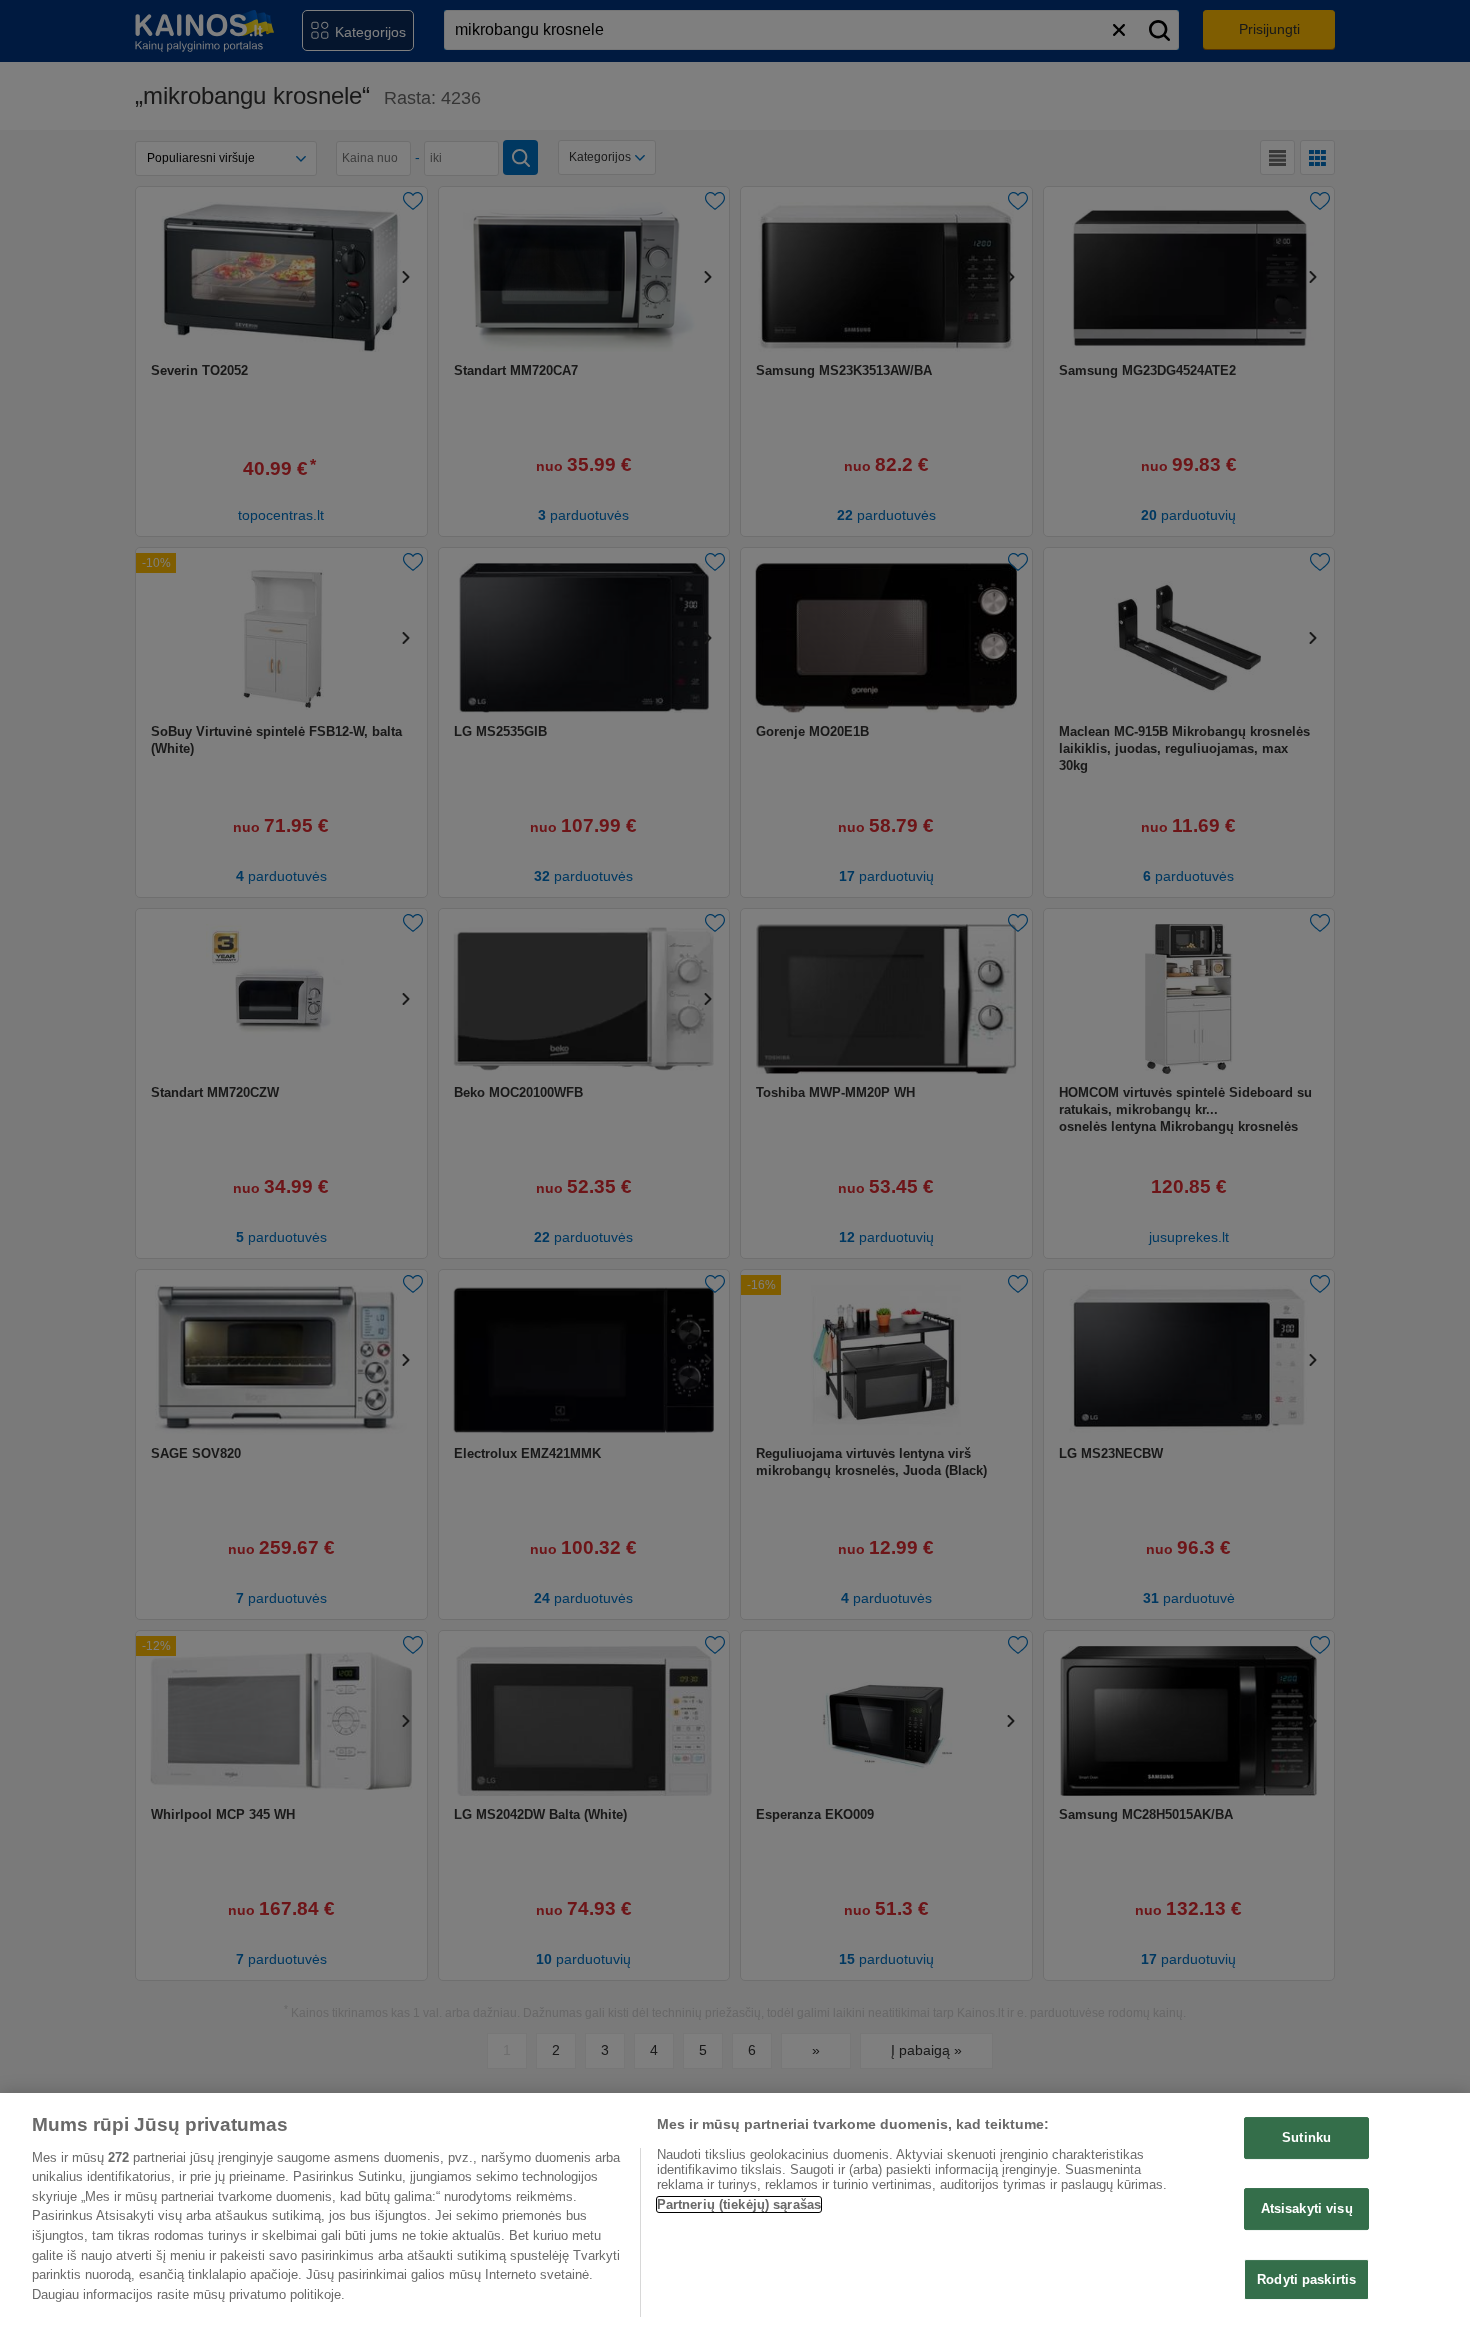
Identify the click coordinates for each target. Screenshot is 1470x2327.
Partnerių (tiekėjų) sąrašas (739, 2204)
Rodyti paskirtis (1306, 2278)
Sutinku (1306, 2137)
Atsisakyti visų (1307, 2208)
